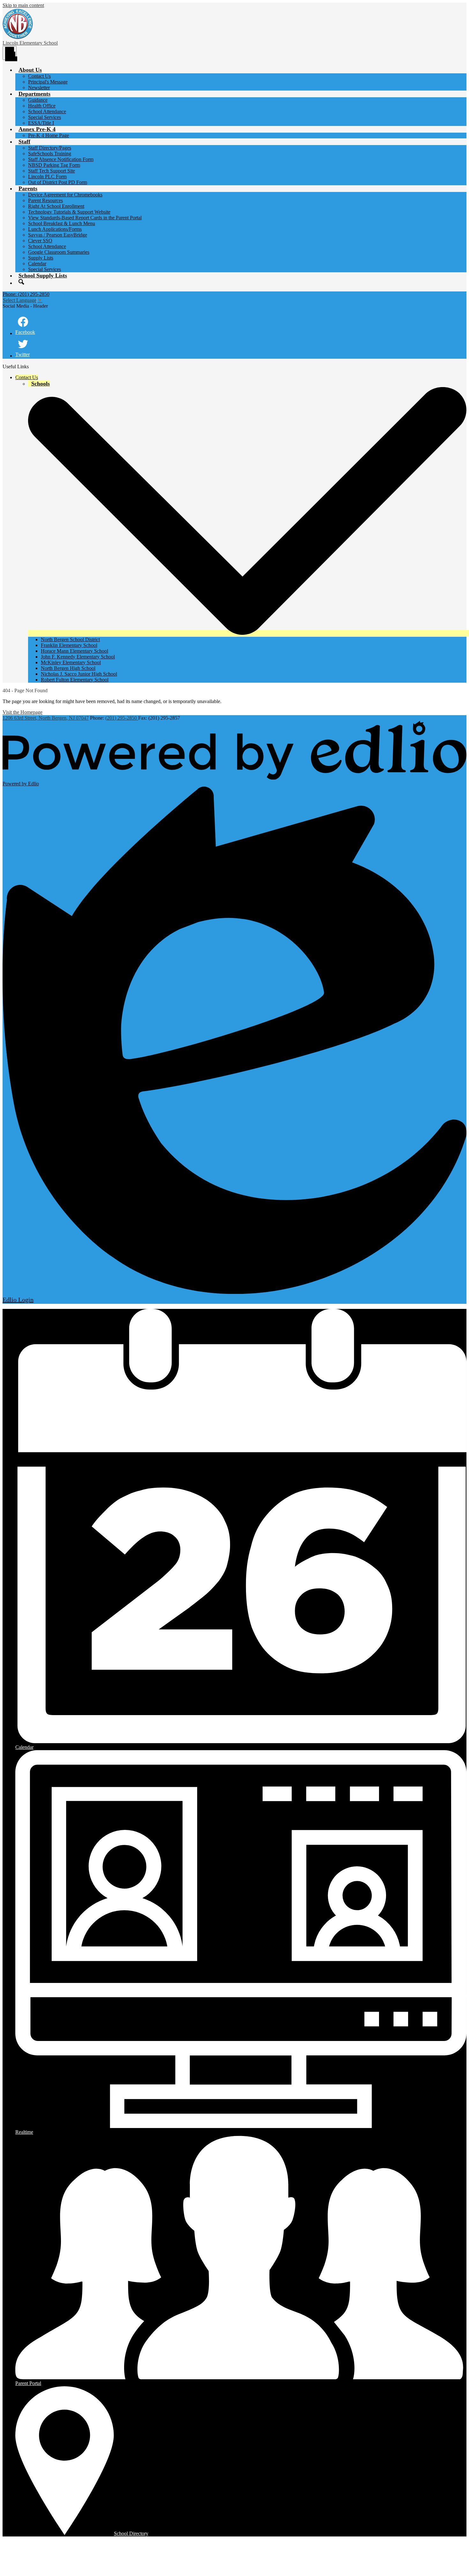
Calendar (37, 264)
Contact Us (39, 76)
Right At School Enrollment (56, 206)
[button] (30, 70)
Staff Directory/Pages (50, 148)
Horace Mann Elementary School (74, 651)
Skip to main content (23, 5)
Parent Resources (45, 200)
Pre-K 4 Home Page (48, 135)
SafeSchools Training (50, 154)
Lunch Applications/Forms (55, 229)
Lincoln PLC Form (47, 176)
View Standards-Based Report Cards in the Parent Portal (85, 218)
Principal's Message (48, 82)
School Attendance (47, 111)
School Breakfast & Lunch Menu (62, 223)
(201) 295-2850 (122, 718)
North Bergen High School (68, 668)
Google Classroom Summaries (59, 252)
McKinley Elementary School (71, 662)
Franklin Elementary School (69, 645)
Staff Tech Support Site (52, 171)
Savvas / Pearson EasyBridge (58, 235)
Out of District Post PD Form (58, 182)
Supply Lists (41, 258)
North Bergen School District (70, 639)
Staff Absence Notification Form (61, 159)
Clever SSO (40, 241)
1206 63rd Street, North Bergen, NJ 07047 (46, 718)
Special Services (45, 117)
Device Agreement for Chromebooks (65, 195)
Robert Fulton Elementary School (75, 680)
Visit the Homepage (22, 712)
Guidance (38, 100)
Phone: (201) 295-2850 (26, 294)
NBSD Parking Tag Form (54, 165)
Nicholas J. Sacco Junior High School (79, 674)
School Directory (131, 2533)
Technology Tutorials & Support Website (69, 212)
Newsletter (39, 88)
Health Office (42, 106)
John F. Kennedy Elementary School (78, 657)
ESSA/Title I (41, 123)
